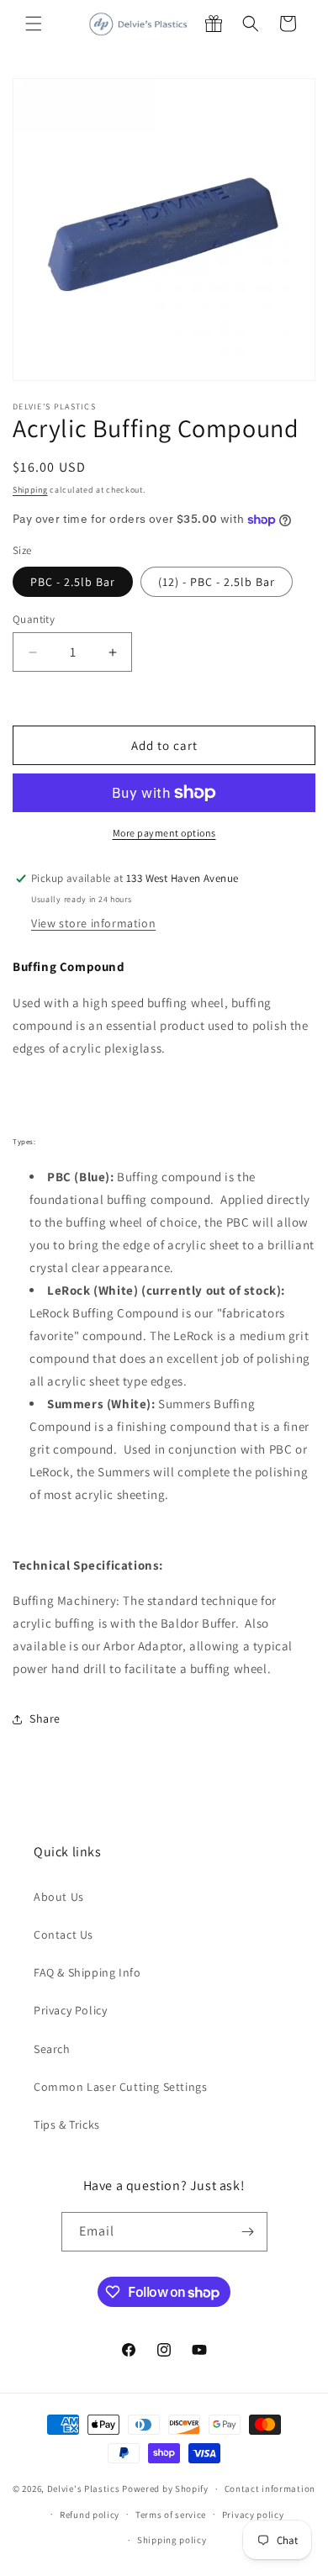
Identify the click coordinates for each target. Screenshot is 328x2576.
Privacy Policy (70, 2010)
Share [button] (45, 1718)
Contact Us (63, 1935)
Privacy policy (253, 2515)
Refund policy (90, 2515)
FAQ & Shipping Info (87, 1972)
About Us (59, 1897)
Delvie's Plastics (84, 2489)
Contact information (270, 2489)
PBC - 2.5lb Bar (73, 582)
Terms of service (171, 2515)
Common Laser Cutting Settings (120, 2087)
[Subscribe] (248, 2232)
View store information (93, 923)
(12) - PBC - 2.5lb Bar (217, 582)
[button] (34, 24)
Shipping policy (172, 2540)
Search (52, 2049)
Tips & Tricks (67, 2125)
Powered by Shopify (165, 2489)
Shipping (30, 490)
